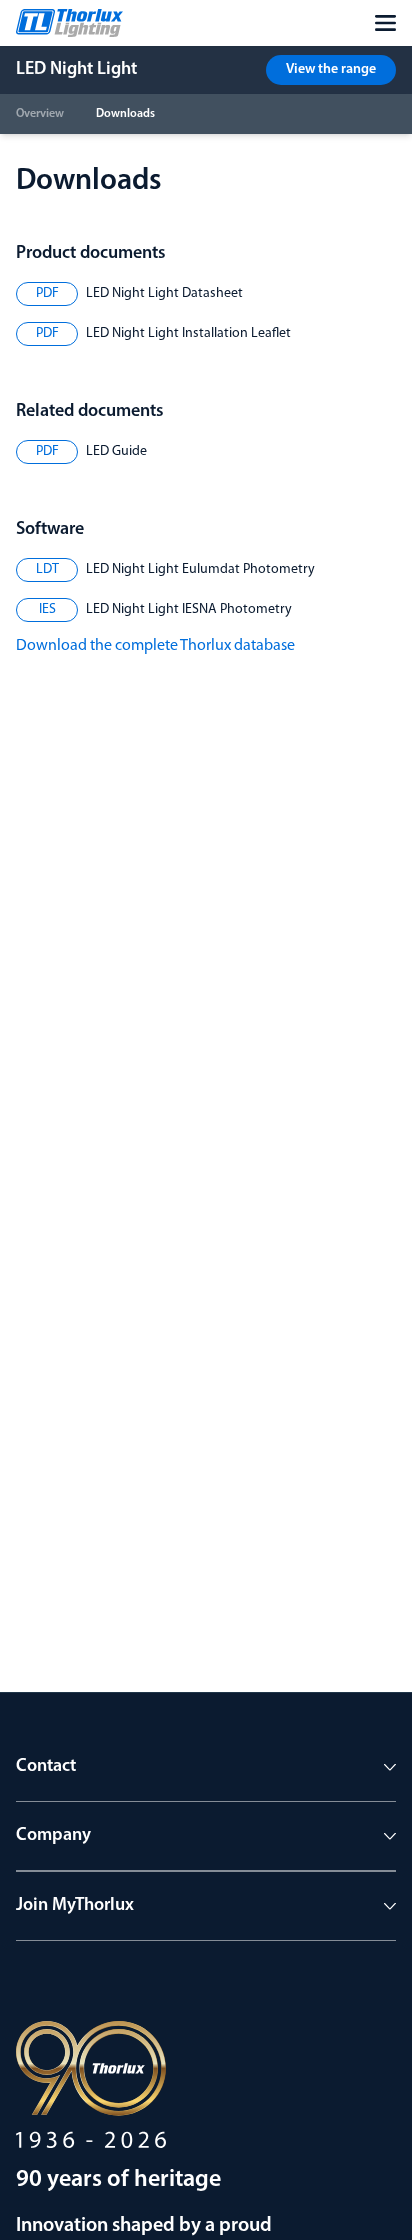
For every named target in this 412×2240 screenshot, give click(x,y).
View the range (331, 69)
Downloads (125, 114)
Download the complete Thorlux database (155, 646)
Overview (40, 114)
